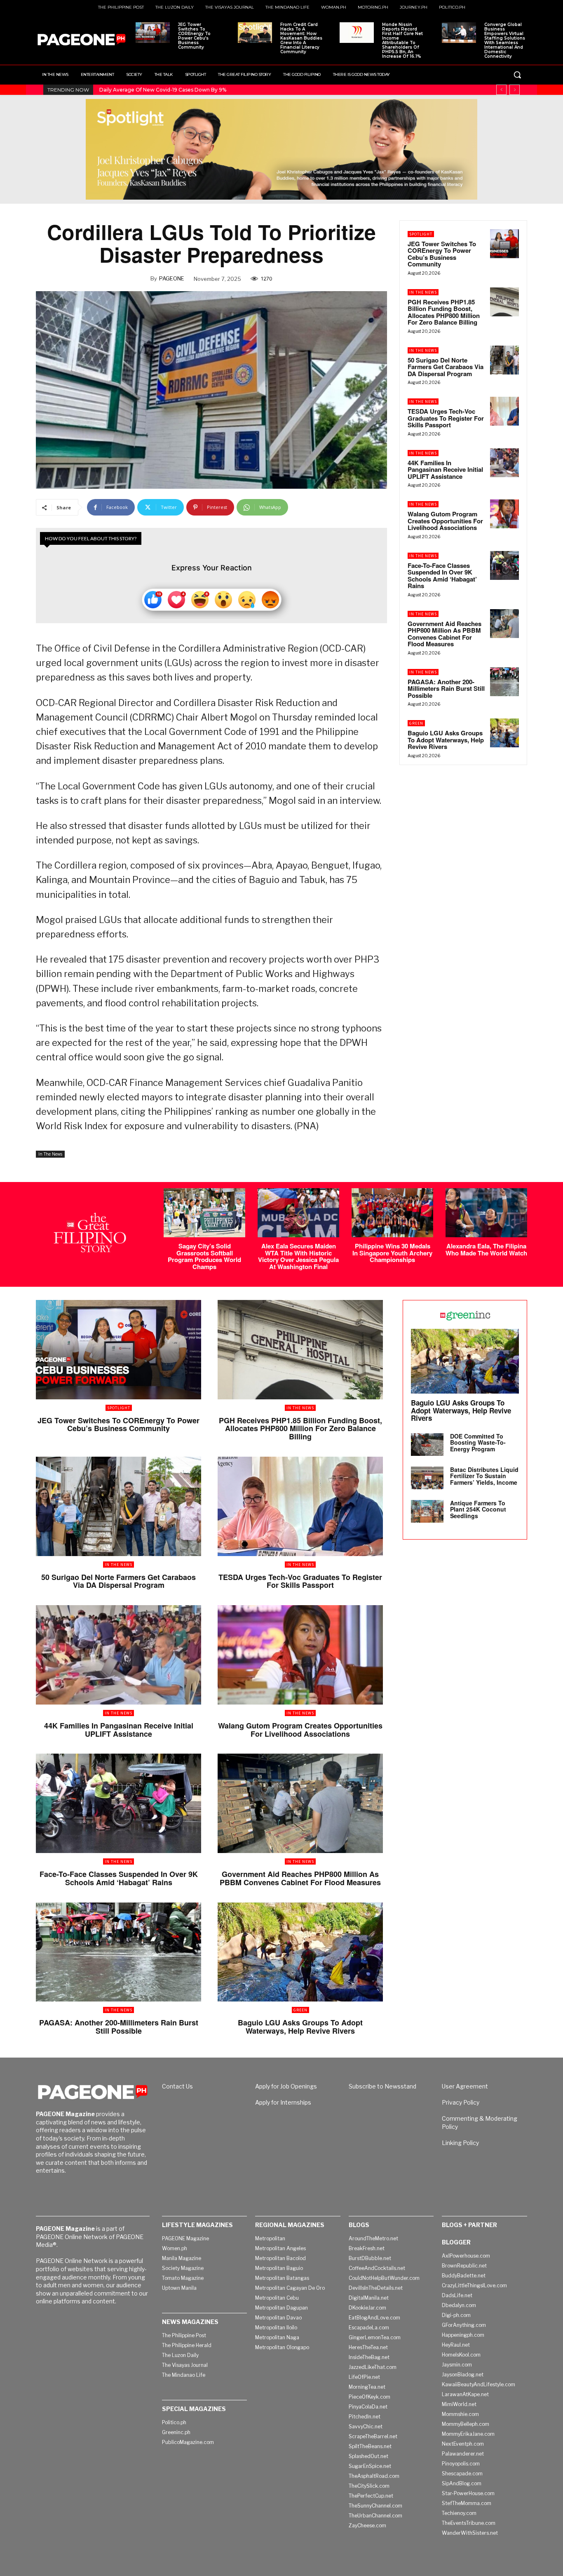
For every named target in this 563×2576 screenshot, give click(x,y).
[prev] (501, 90)
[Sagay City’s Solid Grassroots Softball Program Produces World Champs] (204, 1213)
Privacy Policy (461, 2102)
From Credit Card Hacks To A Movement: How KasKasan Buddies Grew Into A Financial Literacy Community (301, 38)
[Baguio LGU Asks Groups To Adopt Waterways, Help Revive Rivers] (504, 733)
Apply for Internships (283, 2102)
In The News (50, 1154)
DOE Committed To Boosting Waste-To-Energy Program (478, 1442)
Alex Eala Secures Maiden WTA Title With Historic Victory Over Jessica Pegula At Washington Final (298, 1256)
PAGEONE (172, 278)
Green (416, 723)
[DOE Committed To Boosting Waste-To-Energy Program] (427, 1445)
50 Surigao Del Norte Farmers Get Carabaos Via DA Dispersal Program (446, 367)
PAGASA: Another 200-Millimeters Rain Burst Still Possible (446, 689)
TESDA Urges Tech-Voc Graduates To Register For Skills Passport (446, 418)
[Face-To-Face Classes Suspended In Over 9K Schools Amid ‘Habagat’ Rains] (504, 565)
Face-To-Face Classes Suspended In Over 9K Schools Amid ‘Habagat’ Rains (442, 576)
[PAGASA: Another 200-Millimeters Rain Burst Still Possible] (504, 682)
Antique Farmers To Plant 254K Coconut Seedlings (478, 1509)
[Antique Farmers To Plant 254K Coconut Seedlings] (427, 1511)
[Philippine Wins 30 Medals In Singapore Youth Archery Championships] (392, 1213)
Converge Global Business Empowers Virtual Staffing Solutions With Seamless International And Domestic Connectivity (505, 40)
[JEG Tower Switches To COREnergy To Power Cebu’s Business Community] (153, 33)
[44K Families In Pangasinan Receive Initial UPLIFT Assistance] (504, 463)
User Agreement (465, 2086)
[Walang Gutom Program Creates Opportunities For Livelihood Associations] (504, 514)
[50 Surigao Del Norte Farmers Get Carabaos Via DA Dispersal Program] (504, 360)
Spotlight (421, 234)
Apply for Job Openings (286, 2086)
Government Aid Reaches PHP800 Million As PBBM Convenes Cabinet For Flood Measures (445, 634)
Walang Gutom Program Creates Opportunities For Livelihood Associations (445, 521)
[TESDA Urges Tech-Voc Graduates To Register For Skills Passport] (504, 411)
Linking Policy (460, 2143)
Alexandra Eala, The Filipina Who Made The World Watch (486, 1249)
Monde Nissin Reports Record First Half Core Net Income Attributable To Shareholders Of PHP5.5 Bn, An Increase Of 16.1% (402, 40)
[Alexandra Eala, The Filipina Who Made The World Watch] (486, 1213)
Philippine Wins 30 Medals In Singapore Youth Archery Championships (392, 1253)
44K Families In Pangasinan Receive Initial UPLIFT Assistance (445, 470)
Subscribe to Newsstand (382, 2086)
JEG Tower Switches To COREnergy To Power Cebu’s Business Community (194, 36)
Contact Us (177, 2086)
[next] (515, 90)
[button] (517, 75)
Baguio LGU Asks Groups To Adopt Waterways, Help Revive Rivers (446, 740)
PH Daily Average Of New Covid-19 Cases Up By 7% (163, 90)
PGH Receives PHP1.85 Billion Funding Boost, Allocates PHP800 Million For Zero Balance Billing (444, 312)
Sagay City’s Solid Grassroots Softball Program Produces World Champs (204, 1256)
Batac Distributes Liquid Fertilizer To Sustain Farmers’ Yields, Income (484, 1476)
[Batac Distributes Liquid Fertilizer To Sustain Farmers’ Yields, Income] (427, 1478)
